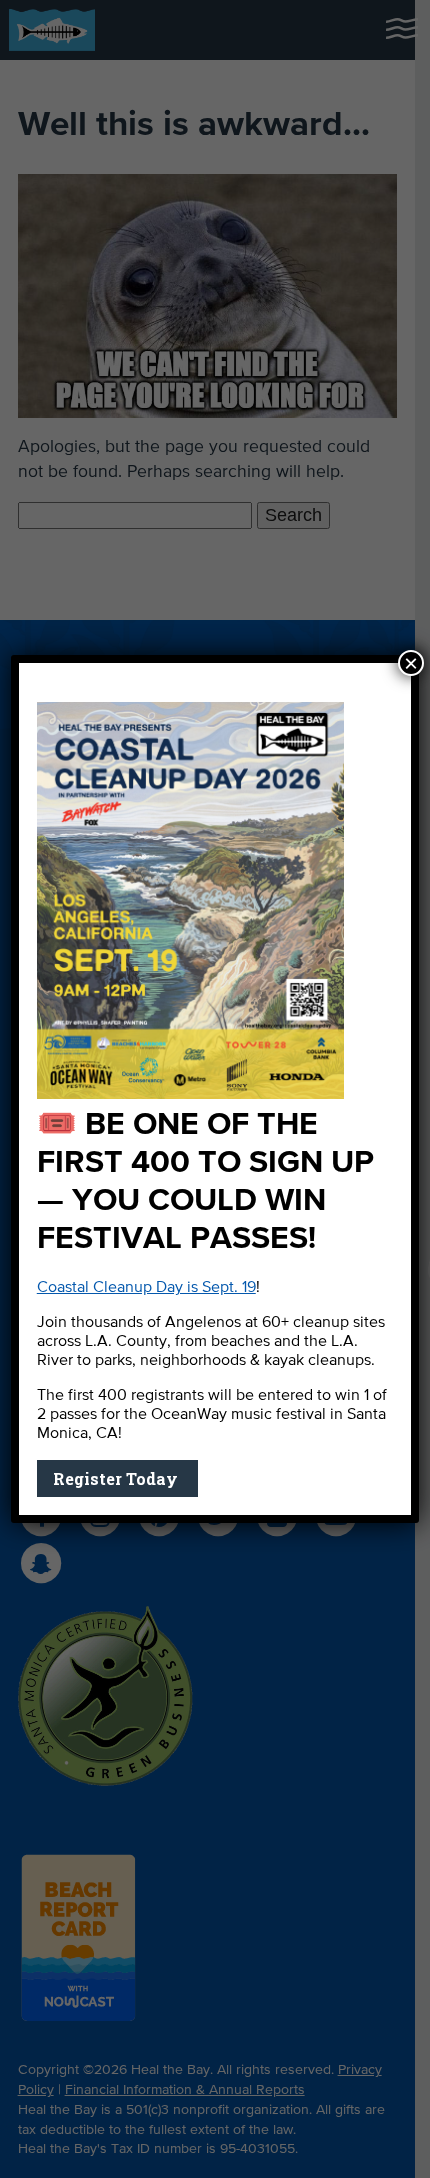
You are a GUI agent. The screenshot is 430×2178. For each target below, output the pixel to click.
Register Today (117, 1478)
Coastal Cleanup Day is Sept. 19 (146, 1288)
